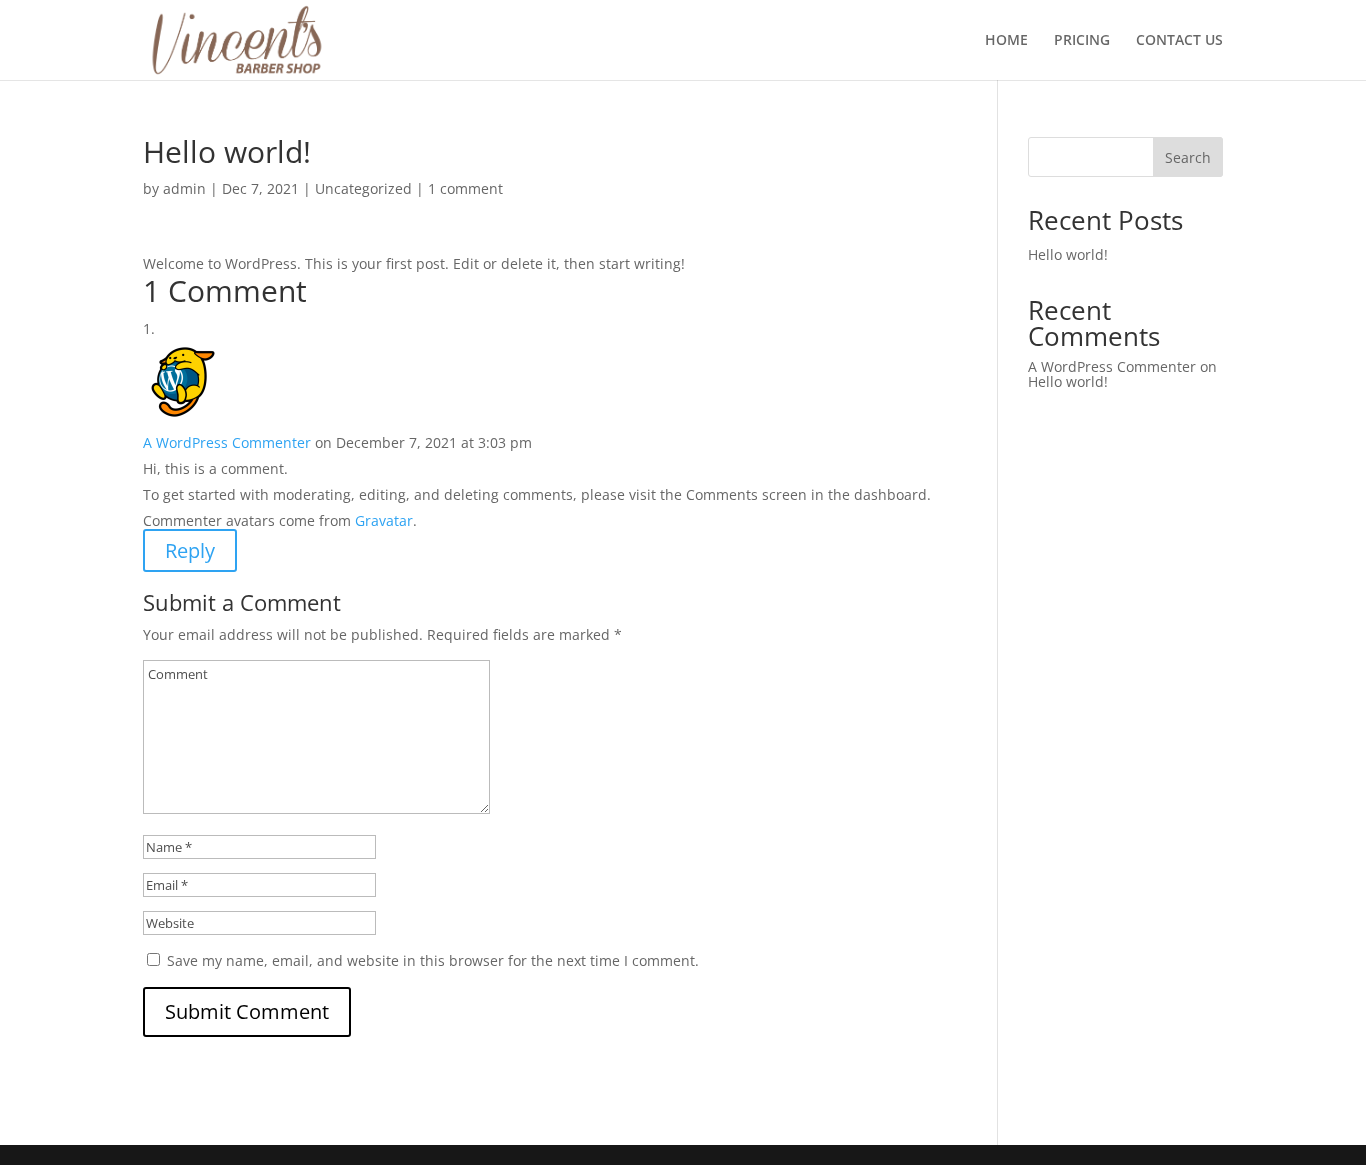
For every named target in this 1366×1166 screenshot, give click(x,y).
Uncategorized (363, 188)
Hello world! (1068, 254)
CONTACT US (1179, 41)
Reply (190, 550)
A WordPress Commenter (227, 442)
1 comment (465, 188)
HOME (1006, 41)
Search (1188, 157)
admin (184, 188)
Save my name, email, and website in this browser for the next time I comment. (433, 960)
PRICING (1082, 41)
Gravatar (384, 520)
